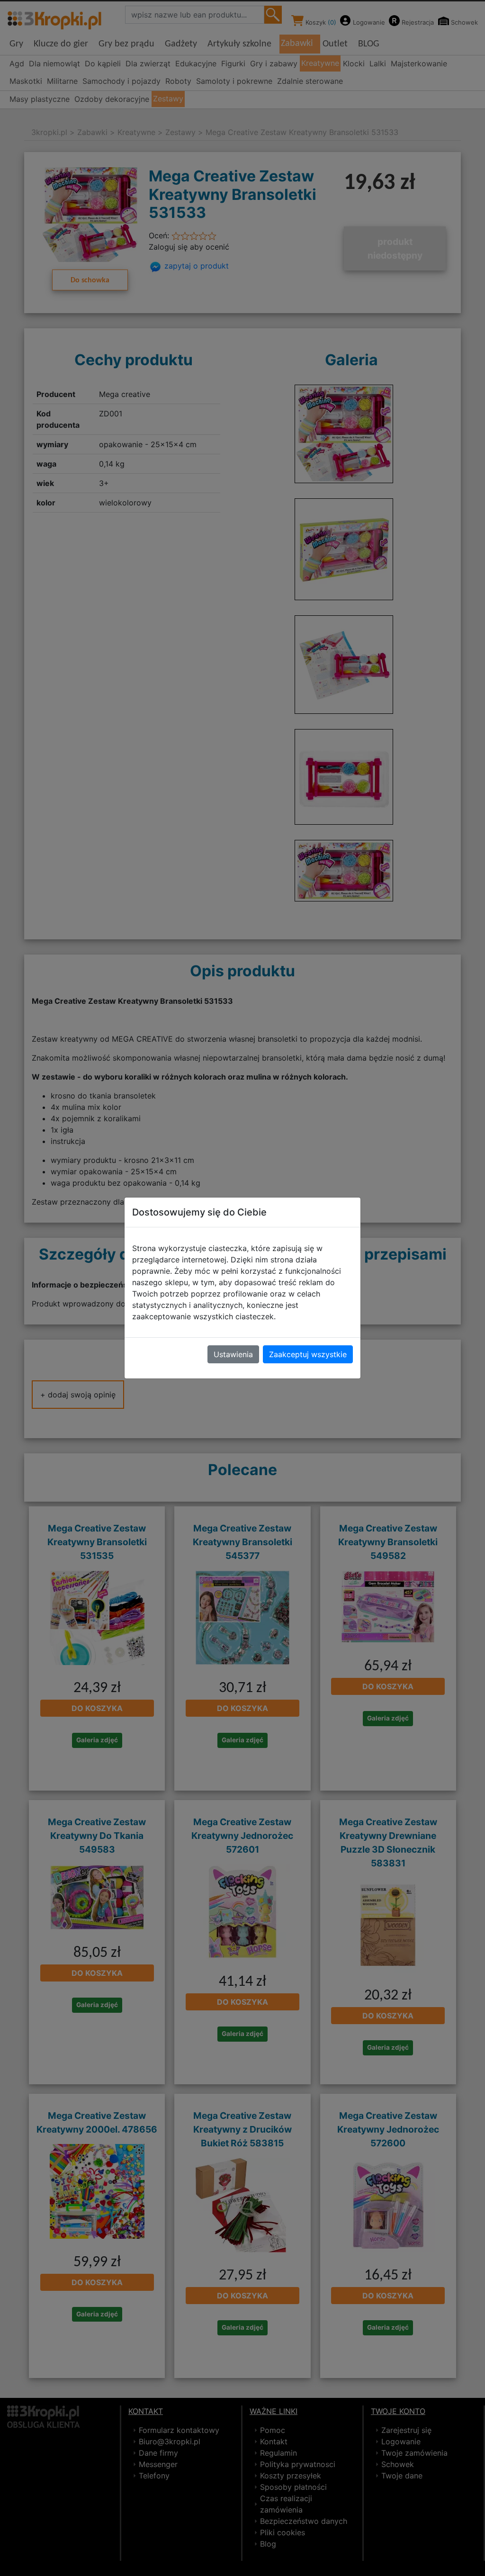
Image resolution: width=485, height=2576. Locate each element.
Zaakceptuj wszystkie (308, 1354)
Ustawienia (233, 1354)
